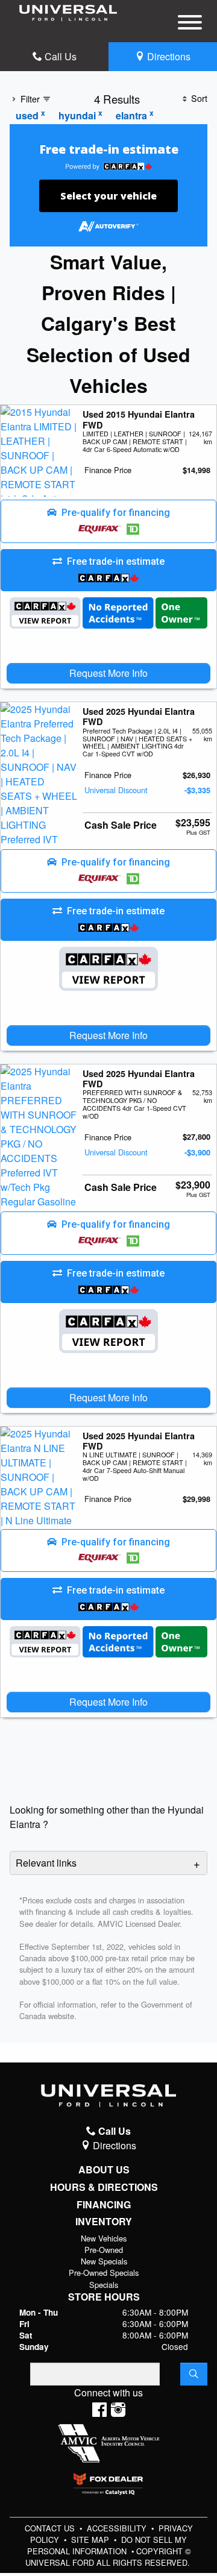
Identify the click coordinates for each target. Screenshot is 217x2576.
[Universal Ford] (68, 12)
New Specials (104, 2261)
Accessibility (118, 2528)
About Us (104, 2170)
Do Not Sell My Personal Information (107, 2545)
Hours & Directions (104, 2187)
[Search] (194, 2374)
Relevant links (46, 1863)
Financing (104, 2205)
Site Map (91, 2540)
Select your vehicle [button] (108, 196)
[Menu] (190, 24)
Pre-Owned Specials (104, 2273)
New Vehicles (104, 2238)
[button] (108, 521)
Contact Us (51, 2528)
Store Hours (104, 2297)
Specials (104, 2285)
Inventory (104, 2222)
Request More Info (108, 673)
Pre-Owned (104, 2250)
